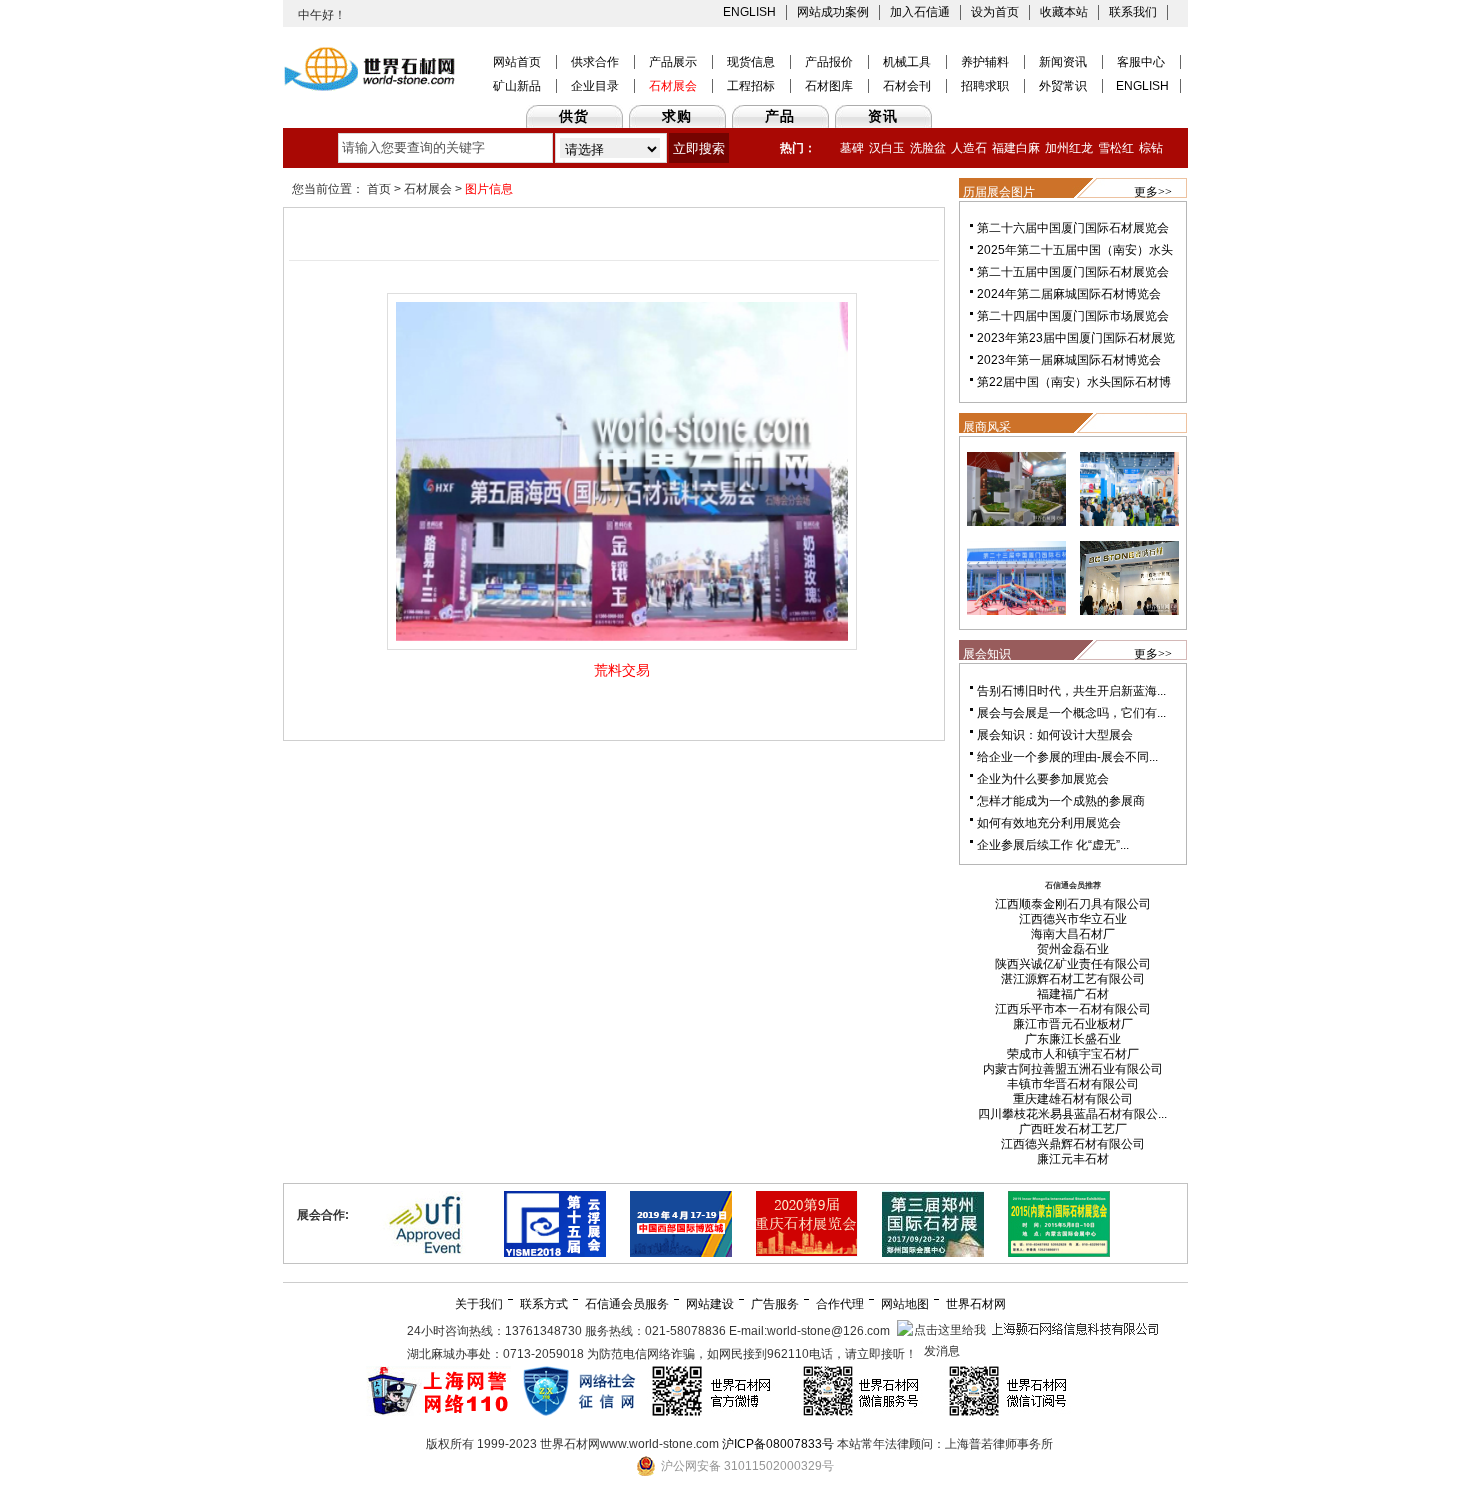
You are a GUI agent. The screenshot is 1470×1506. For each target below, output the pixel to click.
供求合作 (595, 62)
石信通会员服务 (627, 1304)
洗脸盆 (928, 148)
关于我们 (479, 1304)
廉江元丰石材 (1073, 1159)
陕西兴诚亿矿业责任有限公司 (1073, 964)
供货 (574, 116)
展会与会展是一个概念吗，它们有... (1071, 713)
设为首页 (995, 12)
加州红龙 (1069, 148)
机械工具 (907, 62)
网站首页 (517, 62)
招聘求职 (985, 86)
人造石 (969, 148)
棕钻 (1151, 148)
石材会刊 (907, 86)
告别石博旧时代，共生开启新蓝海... (1071, 691)
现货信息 (751, 62)
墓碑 (852, 148)
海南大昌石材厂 (1073, 934)
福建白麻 (1016, 148)
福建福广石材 (1073, 994)
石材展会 (673, 86)
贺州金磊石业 (1073, 949)
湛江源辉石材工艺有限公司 (1073, 979)
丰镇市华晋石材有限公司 (1073, 1084)
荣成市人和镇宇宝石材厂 (1073, 1054)
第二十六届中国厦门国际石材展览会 (1073, 228)
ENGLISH (749, 12)
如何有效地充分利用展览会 (1049, 823)
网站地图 (905, 1304)
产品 (780, 116)
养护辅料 (985, 62)
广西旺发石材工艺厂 (1073, 1129)
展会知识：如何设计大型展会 (1055, 735)
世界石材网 (976, 1304)
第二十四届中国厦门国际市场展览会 (1073, 316)
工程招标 (751, 86)
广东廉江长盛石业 (1073, 1039)
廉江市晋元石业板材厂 (1073, 1024)
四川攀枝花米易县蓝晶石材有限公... (1072, 1114)
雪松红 (1116, 148)
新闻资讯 (1063, 62)
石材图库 (829, 86)
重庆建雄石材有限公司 (1073, 1099)
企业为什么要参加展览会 (1043, 779)
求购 (677, 116)
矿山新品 (517, 86)
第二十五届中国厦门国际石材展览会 (1073, 272)
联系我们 (1133, 12)
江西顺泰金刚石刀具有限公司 (1073, 904)
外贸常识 (1063, 86)
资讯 (883, 116)
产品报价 (829, 62)
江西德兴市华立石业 (1073, 919)
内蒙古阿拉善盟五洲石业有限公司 (1073, 1069)
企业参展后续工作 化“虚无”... (1053, 845)
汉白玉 (887, 148)
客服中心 (1141, 62)
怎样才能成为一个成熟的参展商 (1061, 801)
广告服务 (775, 1304)
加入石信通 (920, 12)
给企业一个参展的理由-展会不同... (1067, 757)
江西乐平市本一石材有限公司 (1073, 1009)
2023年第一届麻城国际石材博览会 (1069, 360)
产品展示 (673, 62)
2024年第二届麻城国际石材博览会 (1069, 294)
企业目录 (595, 86)
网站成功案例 (833, 12)
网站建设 (710, 1304)
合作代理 (840, 1304)
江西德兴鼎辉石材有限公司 (1073, 1144)
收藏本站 (1064, 12)
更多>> (1153, 192)
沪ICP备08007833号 (778, 1444)
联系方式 (544, 1304)
